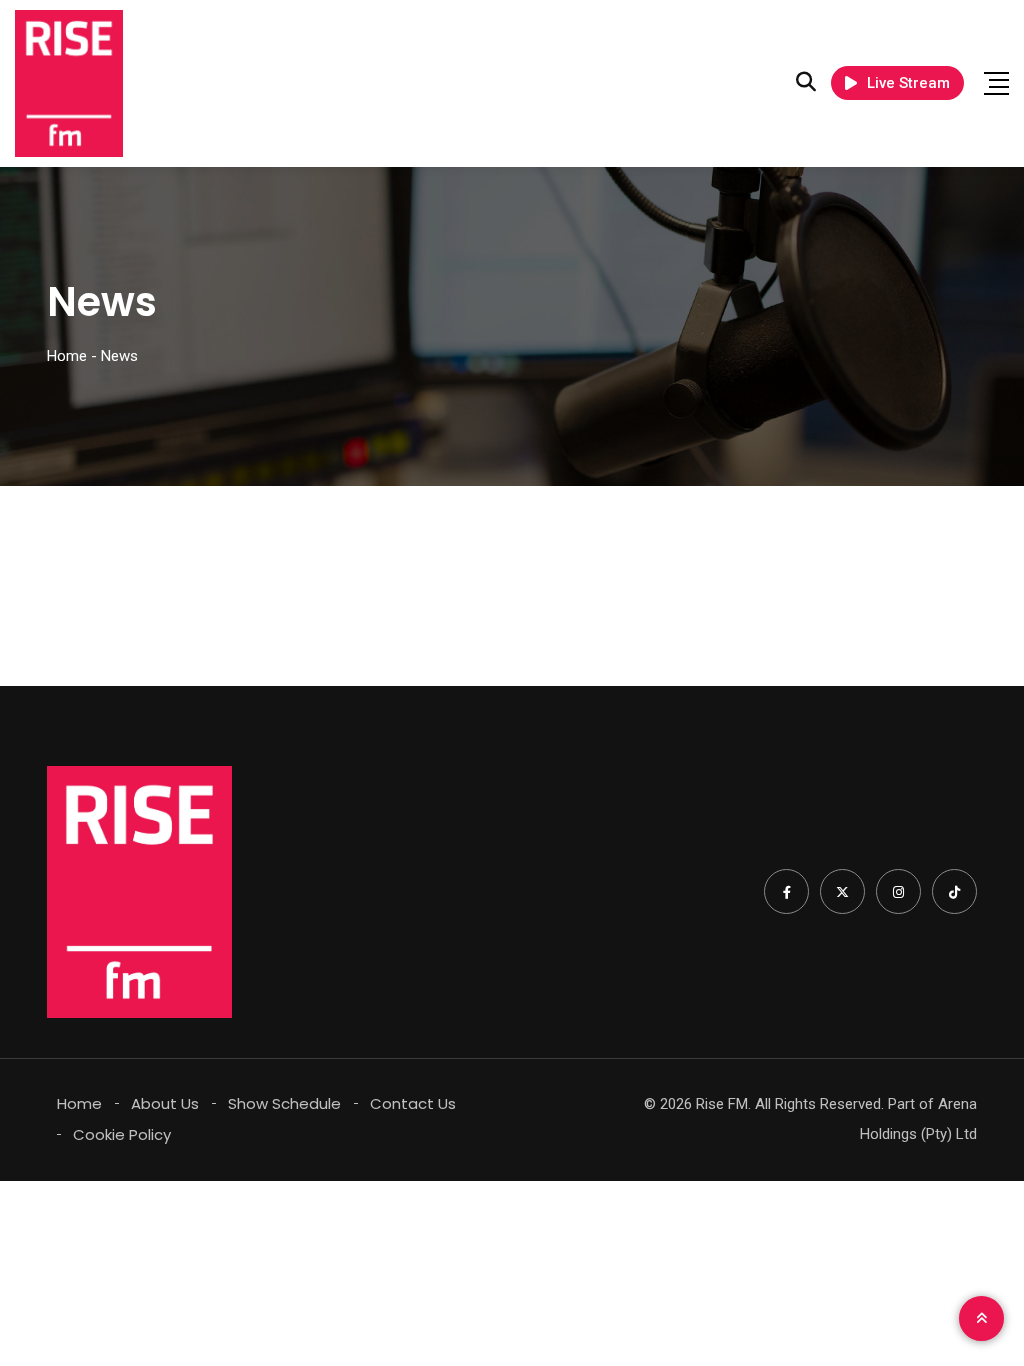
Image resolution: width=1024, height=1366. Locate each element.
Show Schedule (284, 1103)
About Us (165, 1103)
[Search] (806, 82)
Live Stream (908, 83)
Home (79, 1103)
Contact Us (413, 1103)
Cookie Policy (122, 1134)
